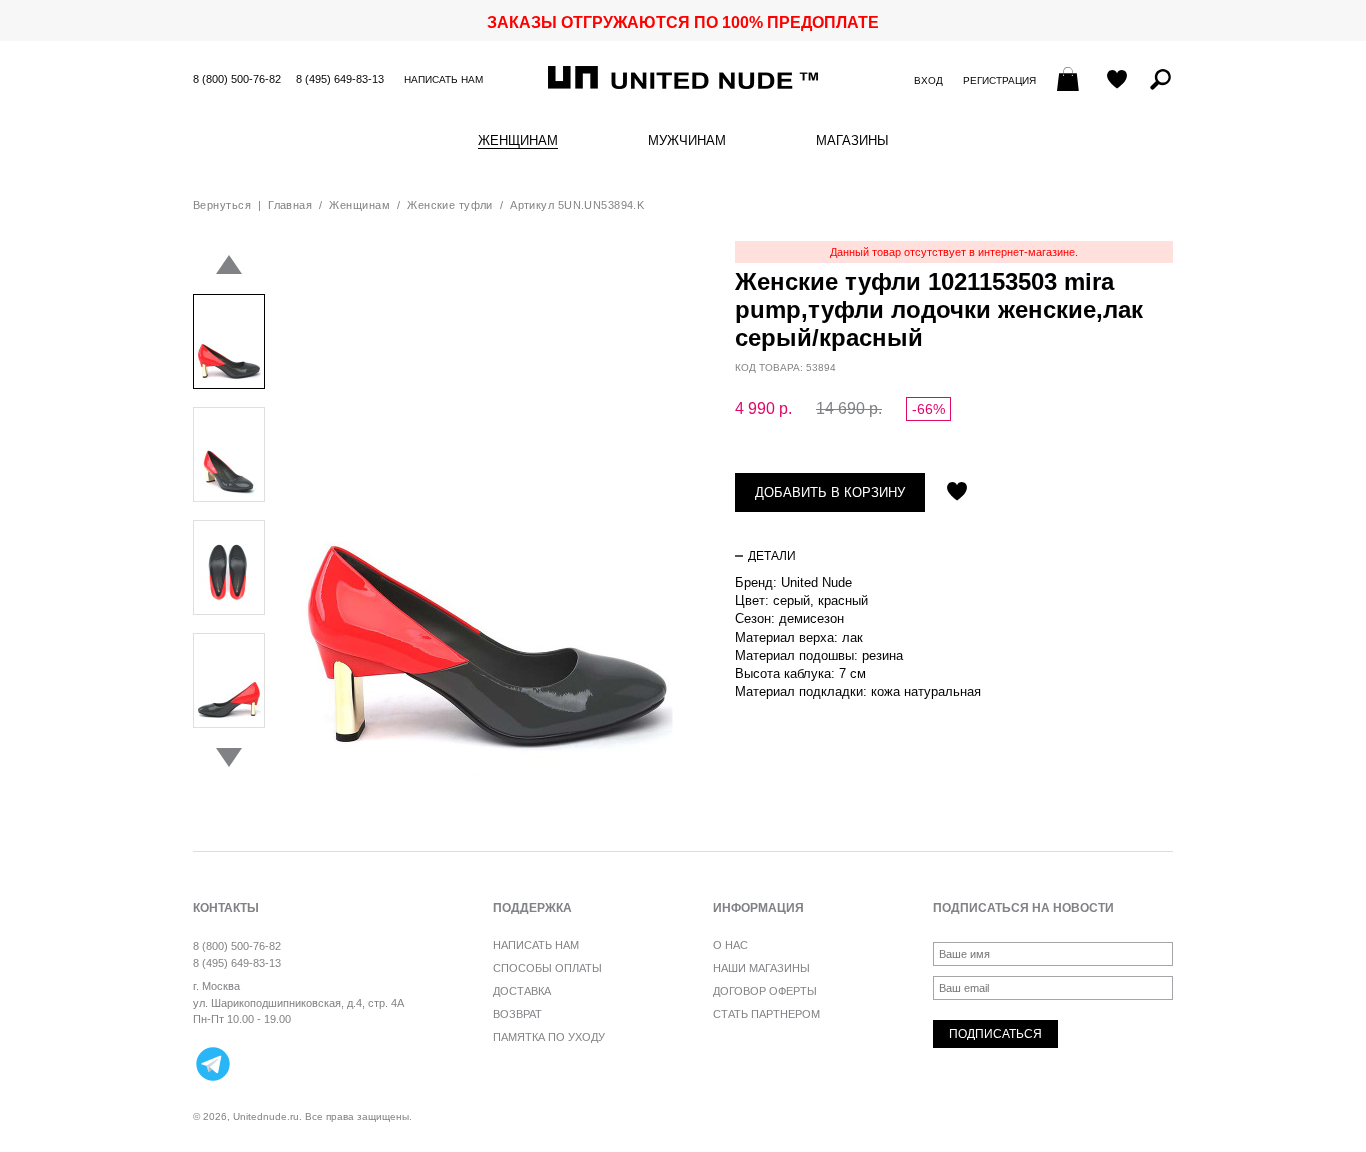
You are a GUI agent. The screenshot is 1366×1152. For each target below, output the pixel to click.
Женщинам (518, 141)
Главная (290, 205)
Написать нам (443, 79)
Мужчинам (687, 141)
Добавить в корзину (830, 492)
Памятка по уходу (549, 1037)
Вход (928, 80)
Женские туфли (450, 205)
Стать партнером (766, 1014)
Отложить (957, 493)
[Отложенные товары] (1117, 81)
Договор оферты (765, 991)
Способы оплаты (547, 968)
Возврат (517, 1014)
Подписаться (995, 1034)
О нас (730, 945)
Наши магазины (761, 968)
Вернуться (222, 205)
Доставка (522, 991)
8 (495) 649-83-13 (340, 79)
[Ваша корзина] (1070, 81)
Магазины (852, 141)
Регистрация (999, 80)
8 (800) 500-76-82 (237, 79)
